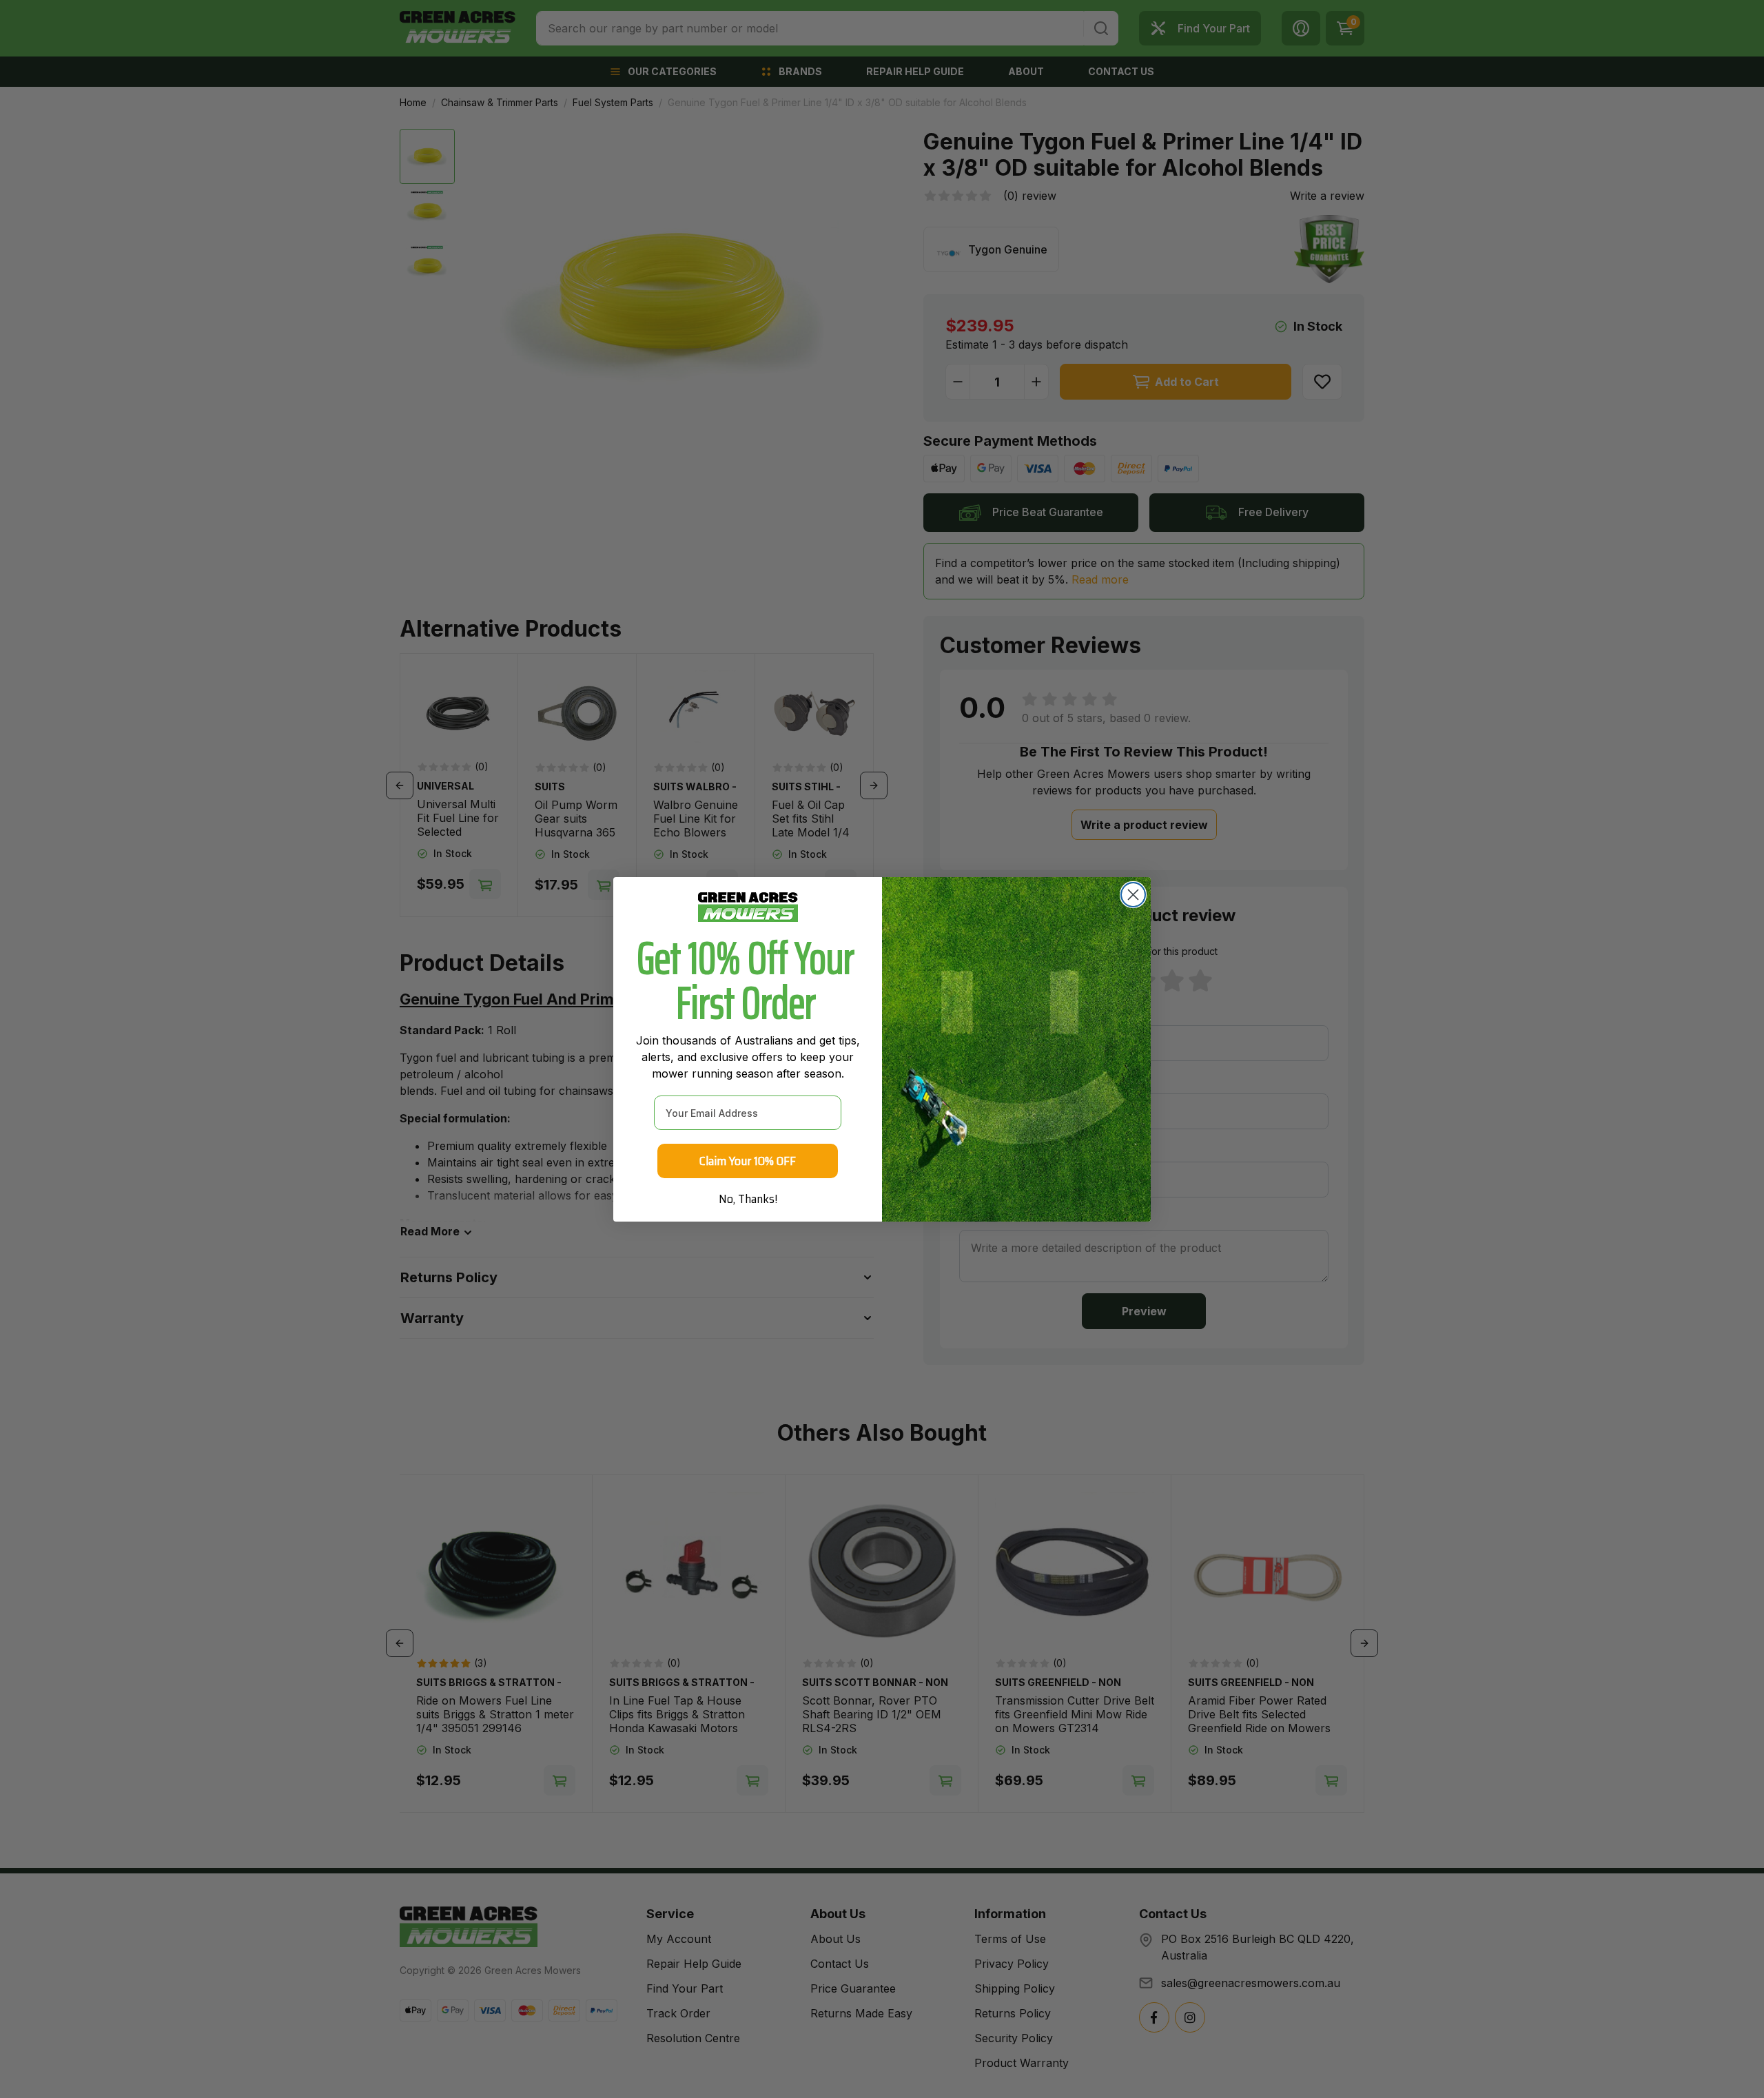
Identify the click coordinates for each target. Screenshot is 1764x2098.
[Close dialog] (1133, 895)
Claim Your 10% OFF (748, 1161)
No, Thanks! (748, 1199)
